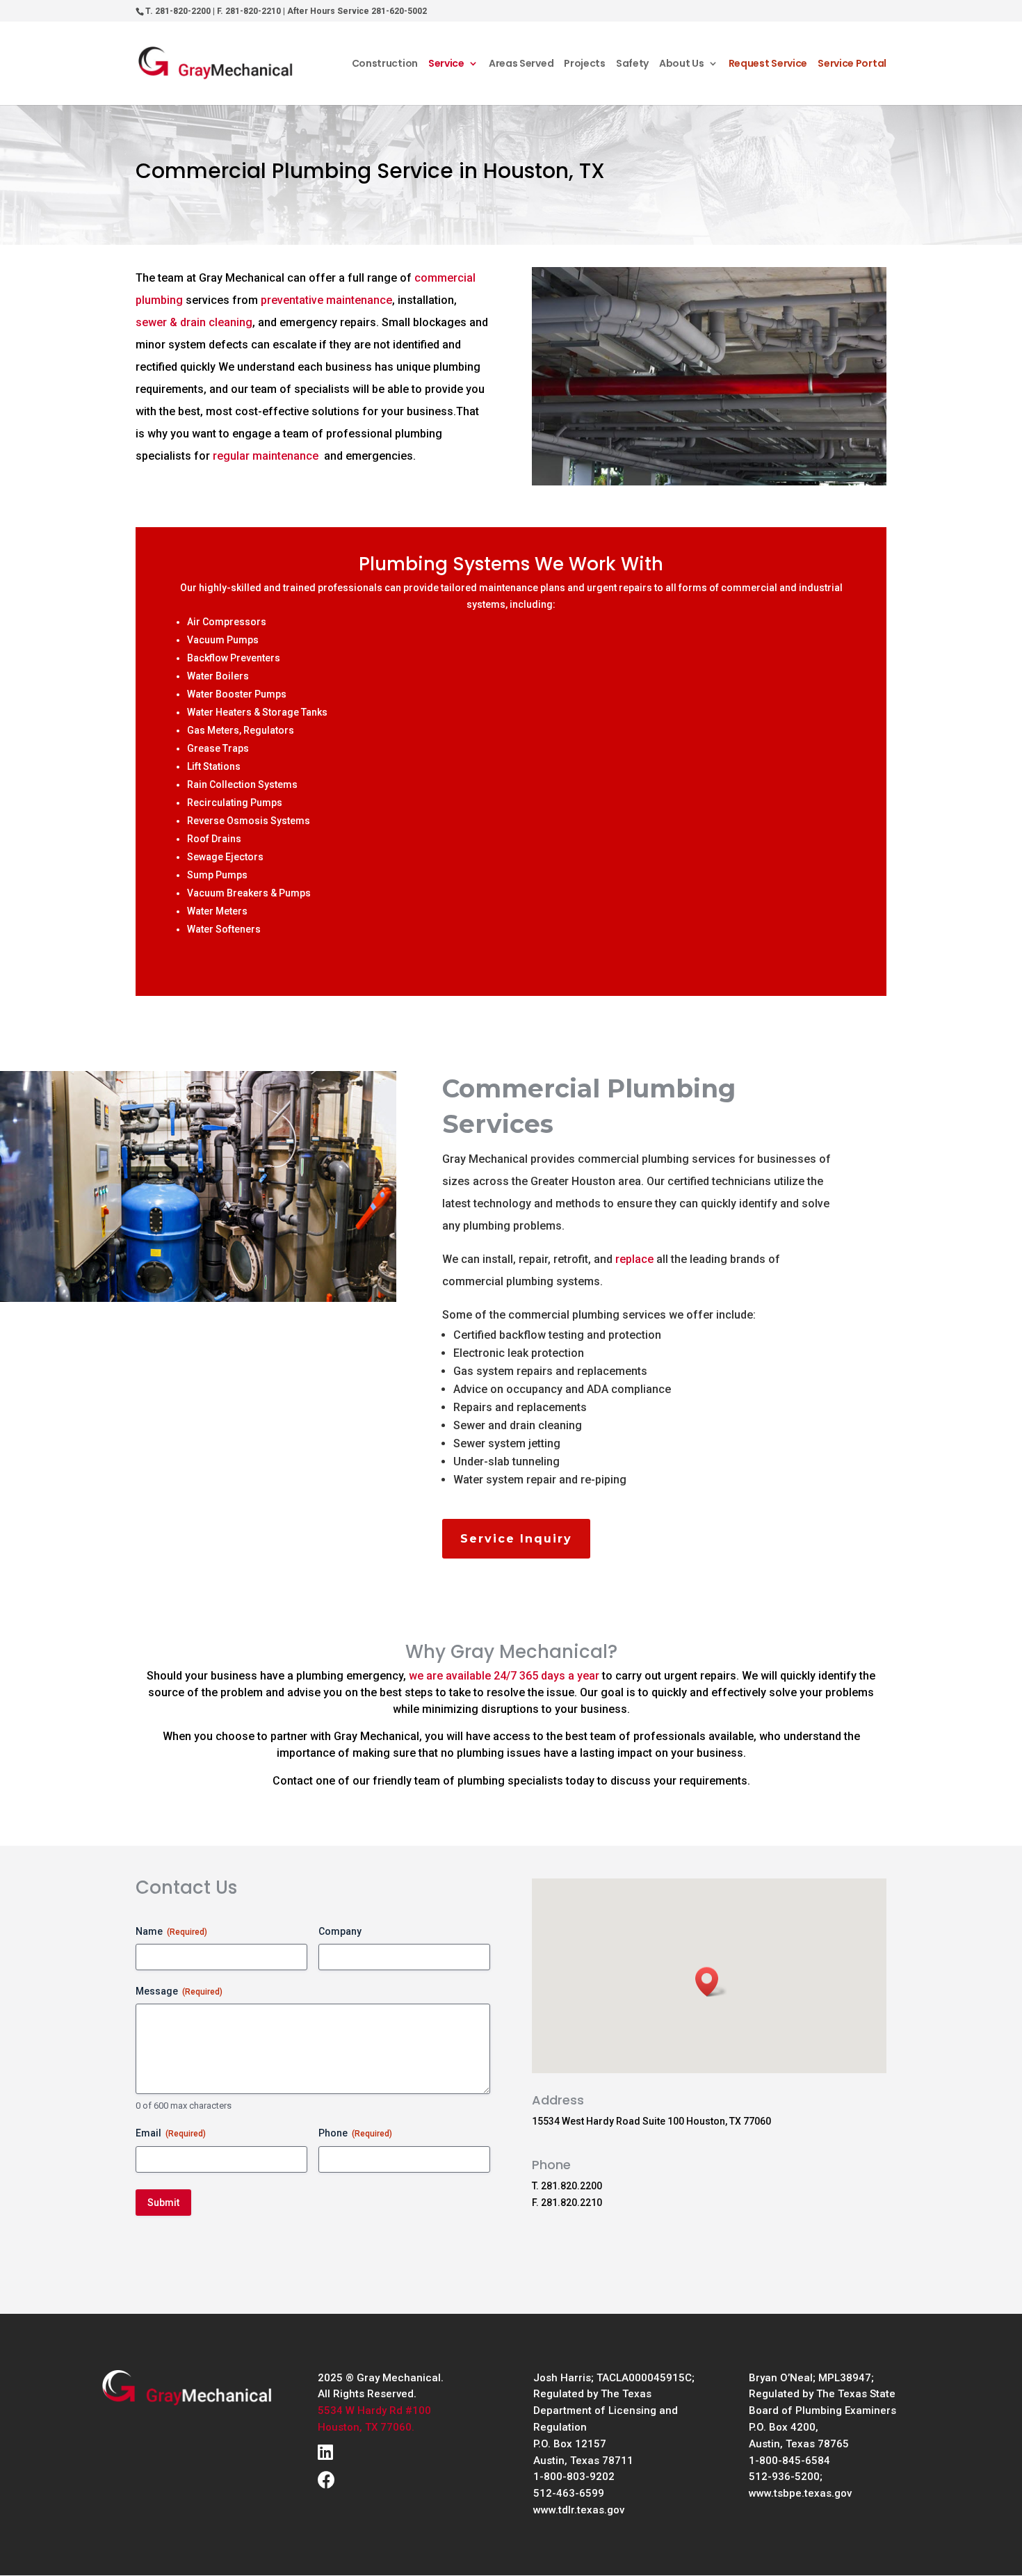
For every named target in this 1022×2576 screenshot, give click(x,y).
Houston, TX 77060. (366, 2427)
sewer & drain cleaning (194, 322)
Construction (385, 64)
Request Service (768, 64)
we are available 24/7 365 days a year (504, 1676)
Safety (632, 64)
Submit (163, 2203)
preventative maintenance (326, 300)
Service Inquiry (516, 1539)
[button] (711, 1982)
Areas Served (521, 64)
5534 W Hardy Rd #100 (374, 2410)
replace (634, 1259)
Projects (585, 64)
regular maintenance (266, 456)
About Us (682, 64)
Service (446, 64)
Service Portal (852, 64)
